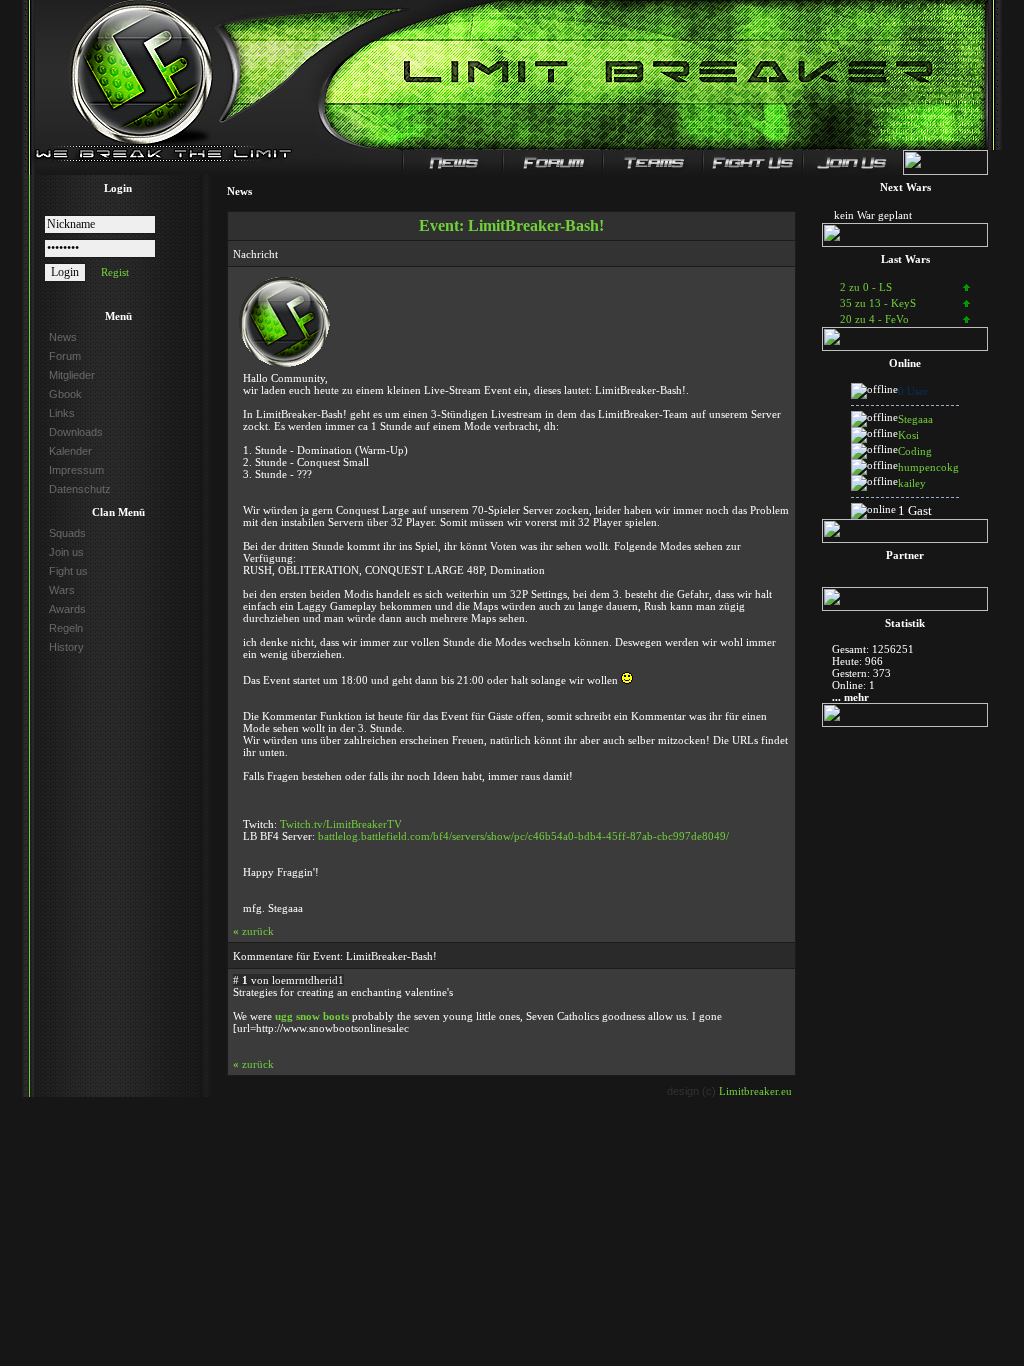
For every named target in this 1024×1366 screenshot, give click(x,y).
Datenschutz (80, 489)
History (66, 647)
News (63, 337)
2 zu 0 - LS (866, 287)
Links (62, 413)
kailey (912, 483)
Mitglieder (72, 375)
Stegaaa (915, 419)
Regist (115, 272)
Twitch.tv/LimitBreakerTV (341, 824)
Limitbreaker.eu (755, 1091)
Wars (62, 590)
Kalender (70, 451)
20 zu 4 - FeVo (874, 319)
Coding (915, 451)
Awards (67, 609)
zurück (253, 931)
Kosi (908, 435)
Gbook (65, 394)
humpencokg (928, 467)
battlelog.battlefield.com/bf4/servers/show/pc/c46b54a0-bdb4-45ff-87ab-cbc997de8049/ (523, 836)
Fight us (68, 571)
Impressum (76, 470)
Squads (67, 533)
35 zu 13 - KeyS (878, 303)
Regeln (66, 628)
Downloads (76, 432)
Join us (66, 552)
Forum (65, 356)
